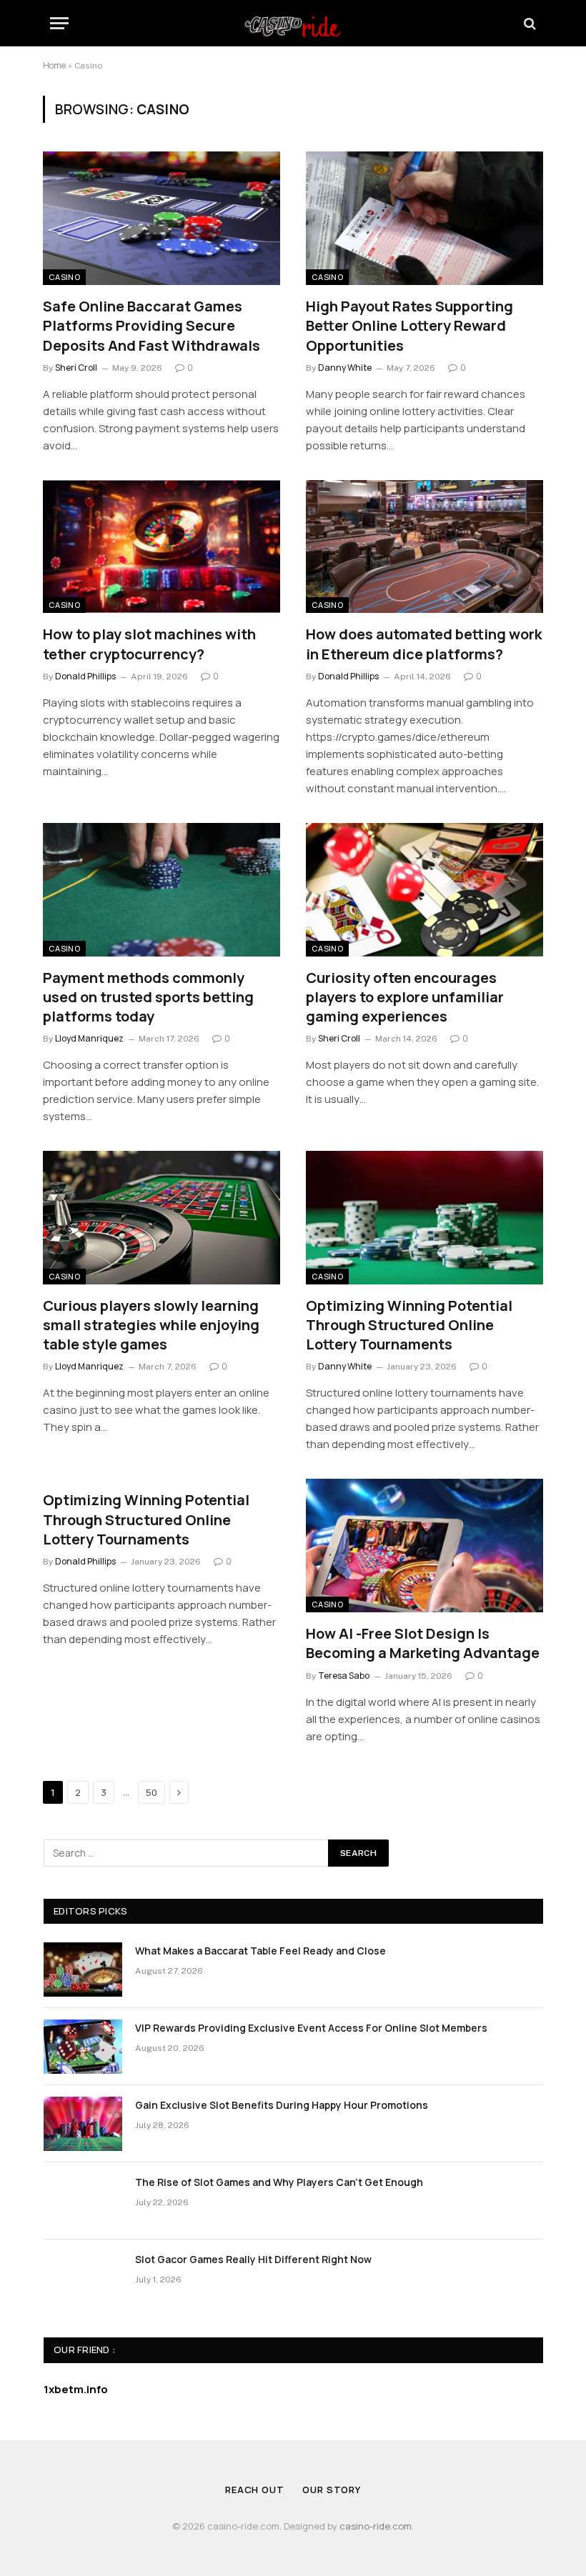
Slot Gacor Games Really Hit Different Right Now (253, 2259)
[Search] (528, 23)
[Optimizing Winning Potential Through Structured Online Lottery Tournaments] (424, 1218)
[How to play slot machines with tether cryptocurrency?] (162, 547)
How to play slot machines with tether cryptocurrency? (149, 644)
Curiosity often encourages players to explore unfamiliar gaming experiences (405, 997)
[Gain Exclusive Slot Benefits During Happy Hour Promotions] (83, 2124)
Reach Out (255, 2490)
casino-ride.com (376, 2526)
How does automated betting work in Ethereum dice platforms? (424, 644)
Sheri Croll (76, 368)
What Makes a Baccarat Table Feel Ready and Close (260, 1951)
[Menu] (59, 23)
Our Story (332, 2490)
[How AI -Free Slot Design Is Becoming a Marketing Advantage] (424, 1546)
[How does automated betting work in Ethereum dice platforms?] (424, 547)
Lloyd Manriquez (89, 1038)
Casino (64, 277)
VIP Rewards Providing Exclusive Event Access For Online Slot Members (311, 2028)
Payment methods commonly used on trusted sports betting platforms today (148, 997)
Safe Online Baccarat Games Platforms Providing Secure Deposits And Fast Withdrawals (152, 325)
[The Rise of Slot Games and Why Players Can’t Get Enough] (83, 2201)
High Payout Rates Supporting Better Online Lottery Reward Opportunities (409, 325)
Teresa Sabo (344, 1676)
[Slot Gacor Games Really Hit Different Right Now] (83, 2278)
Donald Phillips (85, 676)
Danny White (345, 368)
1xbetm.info (76, 2389)
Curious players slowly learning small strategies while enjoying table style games (151, 1325)
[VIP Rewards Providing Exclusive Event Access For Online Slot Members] (83, 2047)
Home (54, 65)
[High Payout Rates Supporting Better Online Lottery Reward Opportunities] (424, 218)
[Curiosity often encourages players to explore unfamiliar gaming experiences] (424, 890)
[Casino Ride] (293, 23)
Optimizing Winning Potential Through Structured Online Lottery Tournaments (409, 1325)
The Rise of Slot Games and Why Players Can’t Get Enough (279, 2182)
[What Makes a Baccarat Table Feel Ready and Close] (83, 1970)
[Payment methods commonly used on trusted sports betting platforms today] (162, 890)
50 (152, 1792)
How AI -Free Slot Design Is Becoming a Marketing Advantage (423, 1643)
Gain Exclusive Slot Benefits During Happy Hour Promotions (282, 2105)
